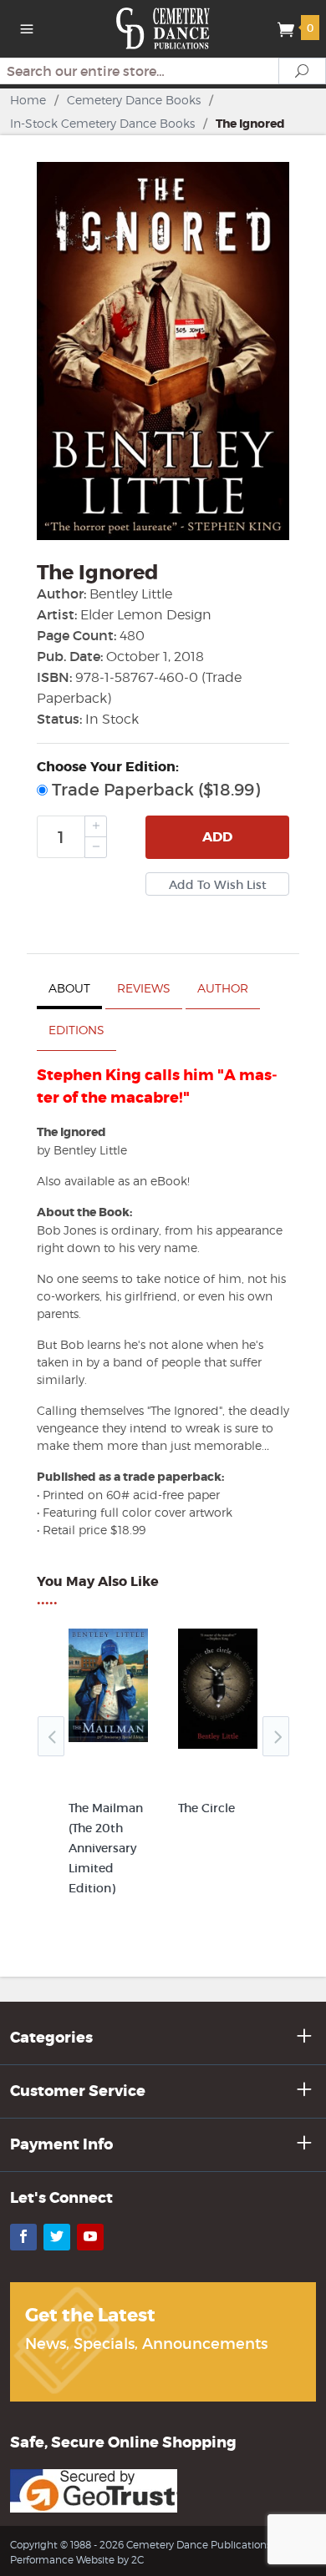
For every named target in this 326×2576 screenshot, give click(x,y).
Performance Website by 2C (77, 2560)
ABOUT (69, 988)
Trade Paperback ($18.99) (154, 790)
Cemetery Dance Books (134, 100)
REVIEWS (144, 988)
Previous (51, 1736)
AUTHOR (223, 988)
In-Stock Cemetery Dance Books (102, 123)
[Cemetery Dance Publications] (163, 27)
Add (217, 837)
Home (28, 100)
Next (276, 1736)
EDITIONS (76, 1030)
